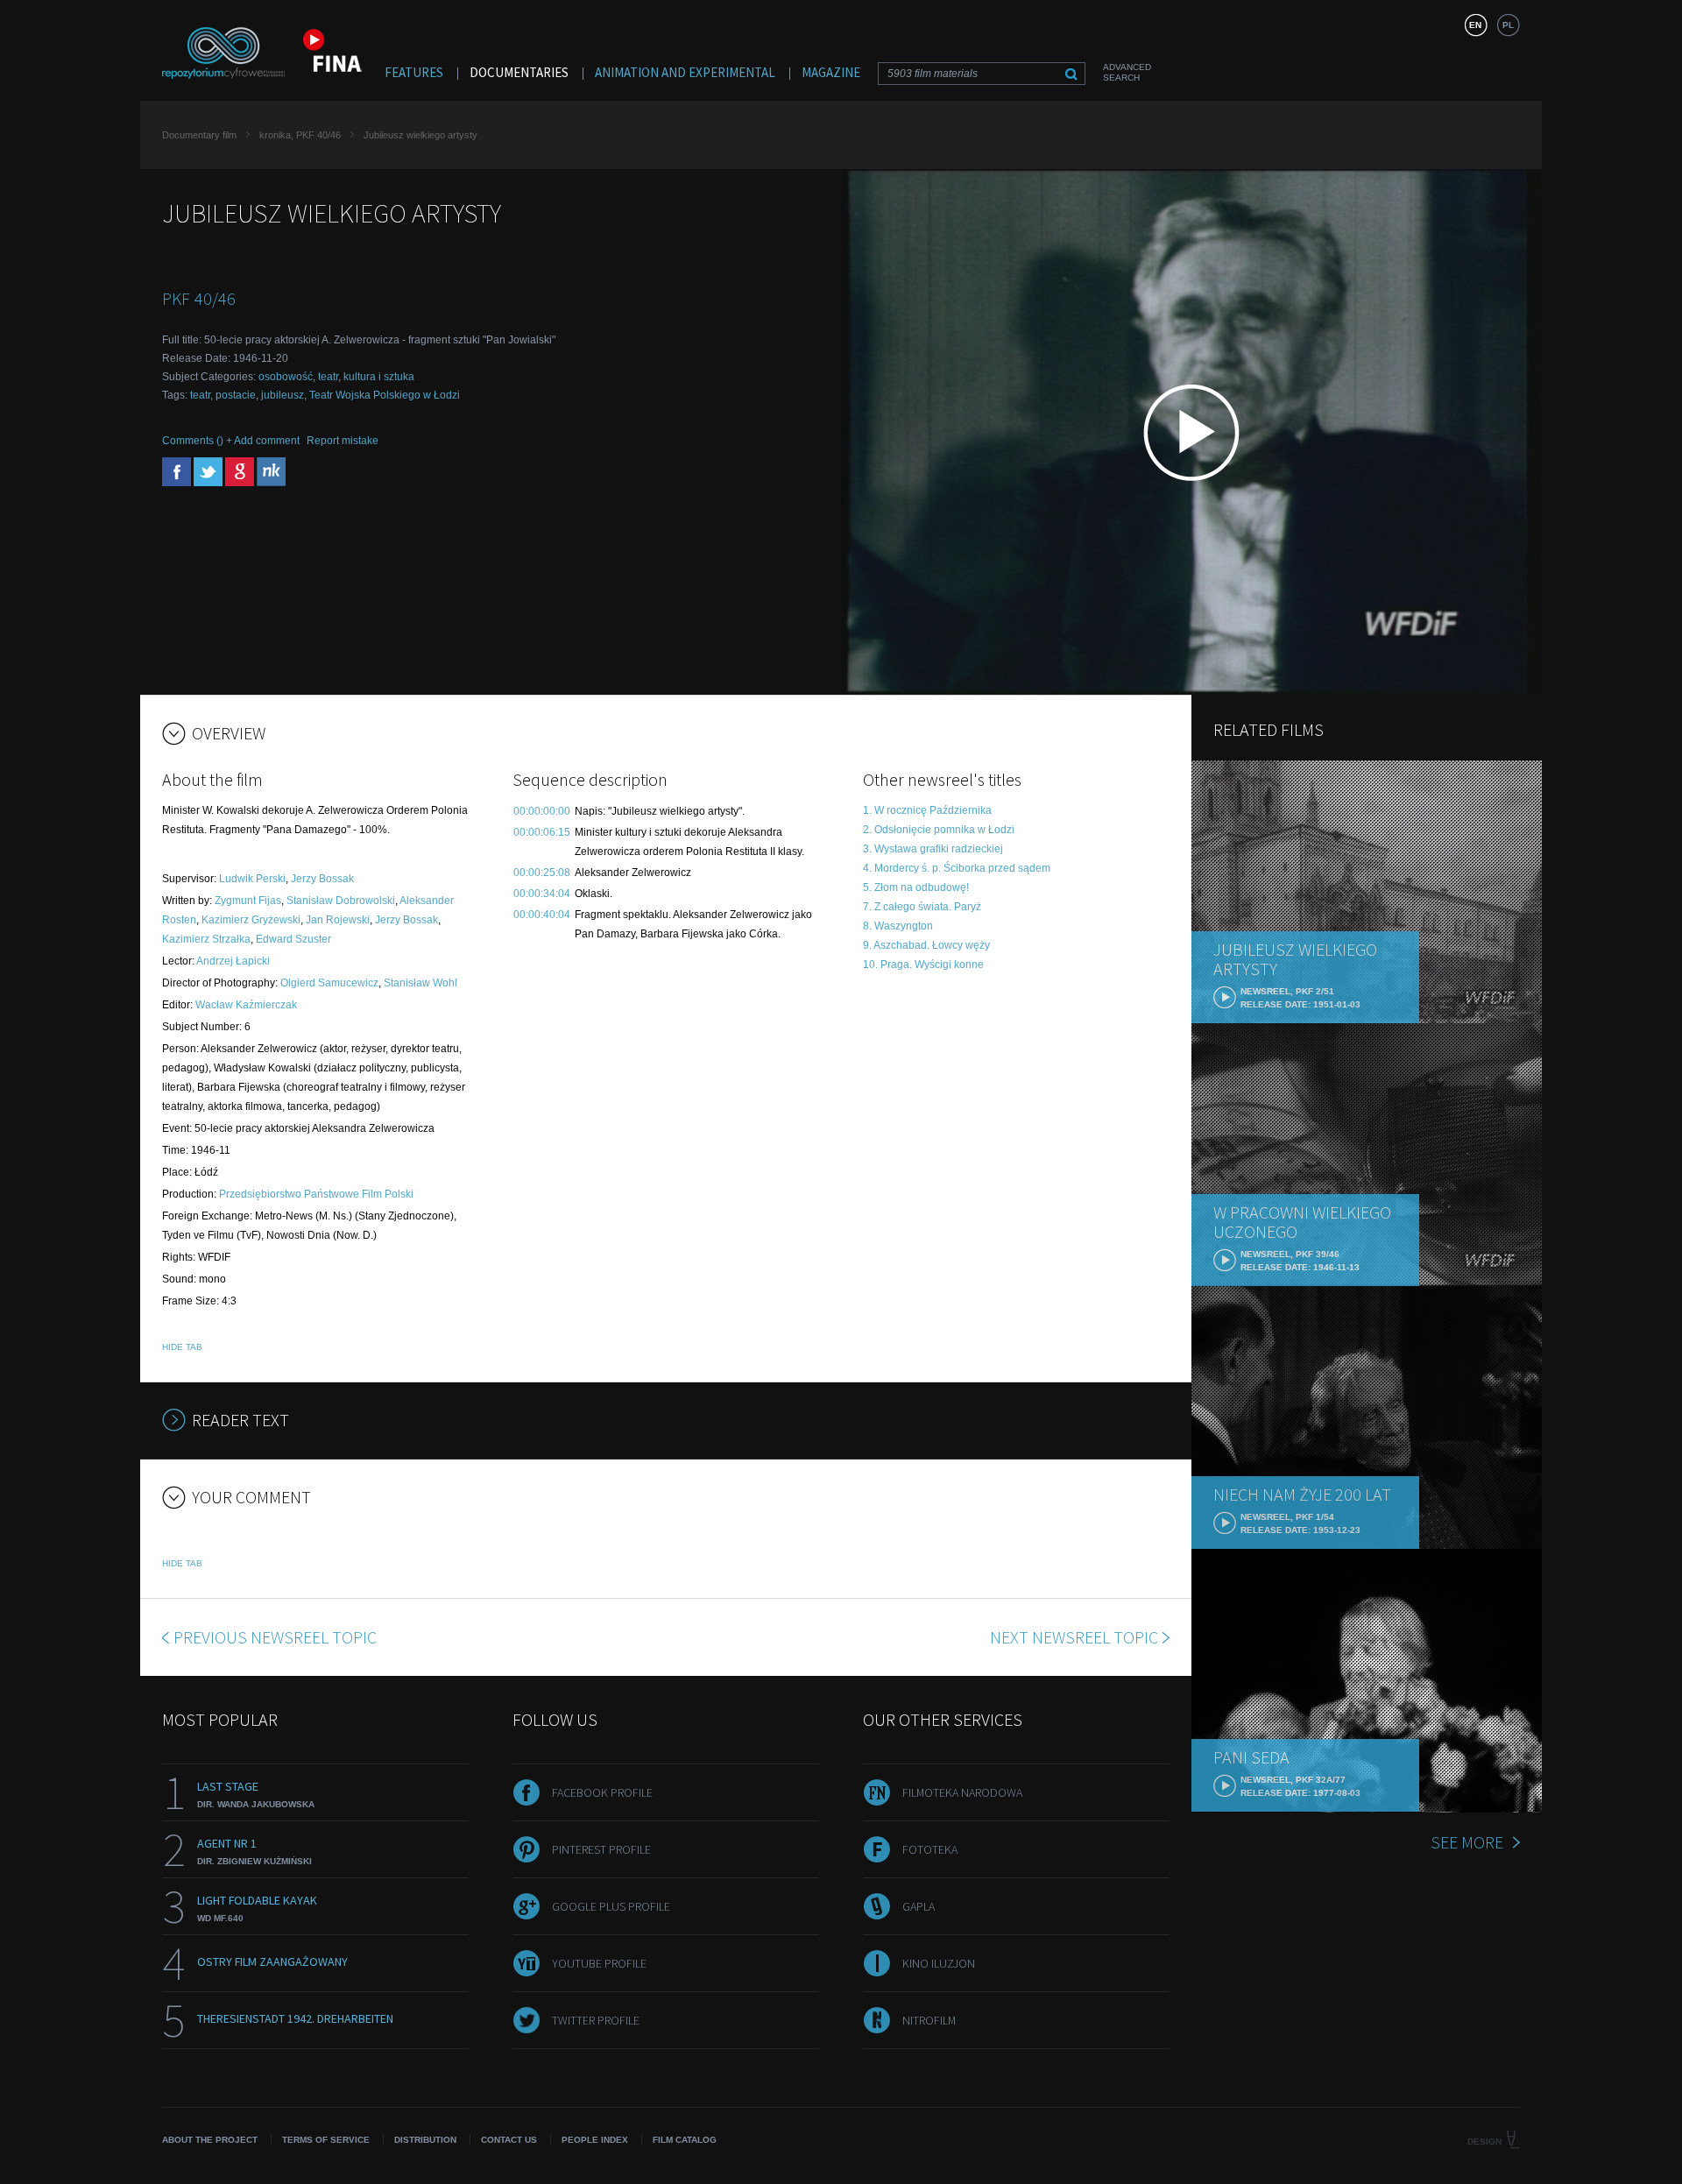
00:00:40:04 (542, 915)
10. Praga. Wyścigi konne (923, 965)
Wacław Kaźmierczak (246, 1005)
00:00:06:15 (542, 832)
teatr (328, 377)
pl (1508, 25)
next (1074, 1637)
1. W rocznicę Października (927, 810)
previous (275, 1637)
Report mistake (343, 441)
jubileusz (283, 395)
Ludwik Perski (252, 879)
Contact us (509, 2140)
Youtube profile (599, 1963)
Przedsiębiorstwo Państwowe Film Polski (316, 1194)
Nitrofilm (929, 2020)
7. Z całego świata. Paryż (922, 907)
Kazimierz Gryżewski (251, 920)
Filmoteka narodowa (962, 1792)
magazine (831, 72)
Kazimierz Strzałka (206, 939)
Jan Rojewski (338, 920)
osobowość (286, 377)
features (414, 72)
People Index (595, 2140)
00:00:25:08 (542, 873)
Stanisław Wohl (420, 983)
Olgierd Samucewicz (329, 983)
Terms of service (326, 2140)
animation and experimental (685, 72)
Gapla (919, 1906)
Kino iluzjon (939, 1963)
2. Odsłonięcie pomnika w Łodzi (939, 830)
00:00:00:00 (542, 811)
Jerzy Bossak (322, 879)
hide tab (182, 1347)
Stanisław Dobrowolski (341, 901)
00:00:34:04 (542, 894)
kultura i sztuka (379, 377)
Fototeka (930, 1849)
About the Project (210, 2140)
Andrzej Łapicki (233, 961)
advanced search (1127, 72)
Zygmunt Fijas (248, 901)
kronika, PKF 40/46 (300, 135)
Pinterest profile (601, 1849)
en (1475, 25)
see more (1467, 1842)
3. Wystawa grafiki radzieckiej (933, 849)
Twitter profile (596, 2020)
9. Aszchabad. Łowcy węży (926, 945)
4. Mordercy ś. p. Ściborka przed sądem (957, 868)
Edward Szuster (293, 939)
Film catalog (685, 2140)
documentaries (519, 72)
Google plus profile (611, 1906)
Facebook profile (602, 1792)
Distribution (425, 2140)
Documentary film (199, 135)
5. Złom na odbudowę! (916, 887)
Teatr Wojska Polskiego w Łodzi (385, 395)
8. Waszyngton (898, 926)
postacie (236, 395)
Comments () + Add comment (231, 441)
